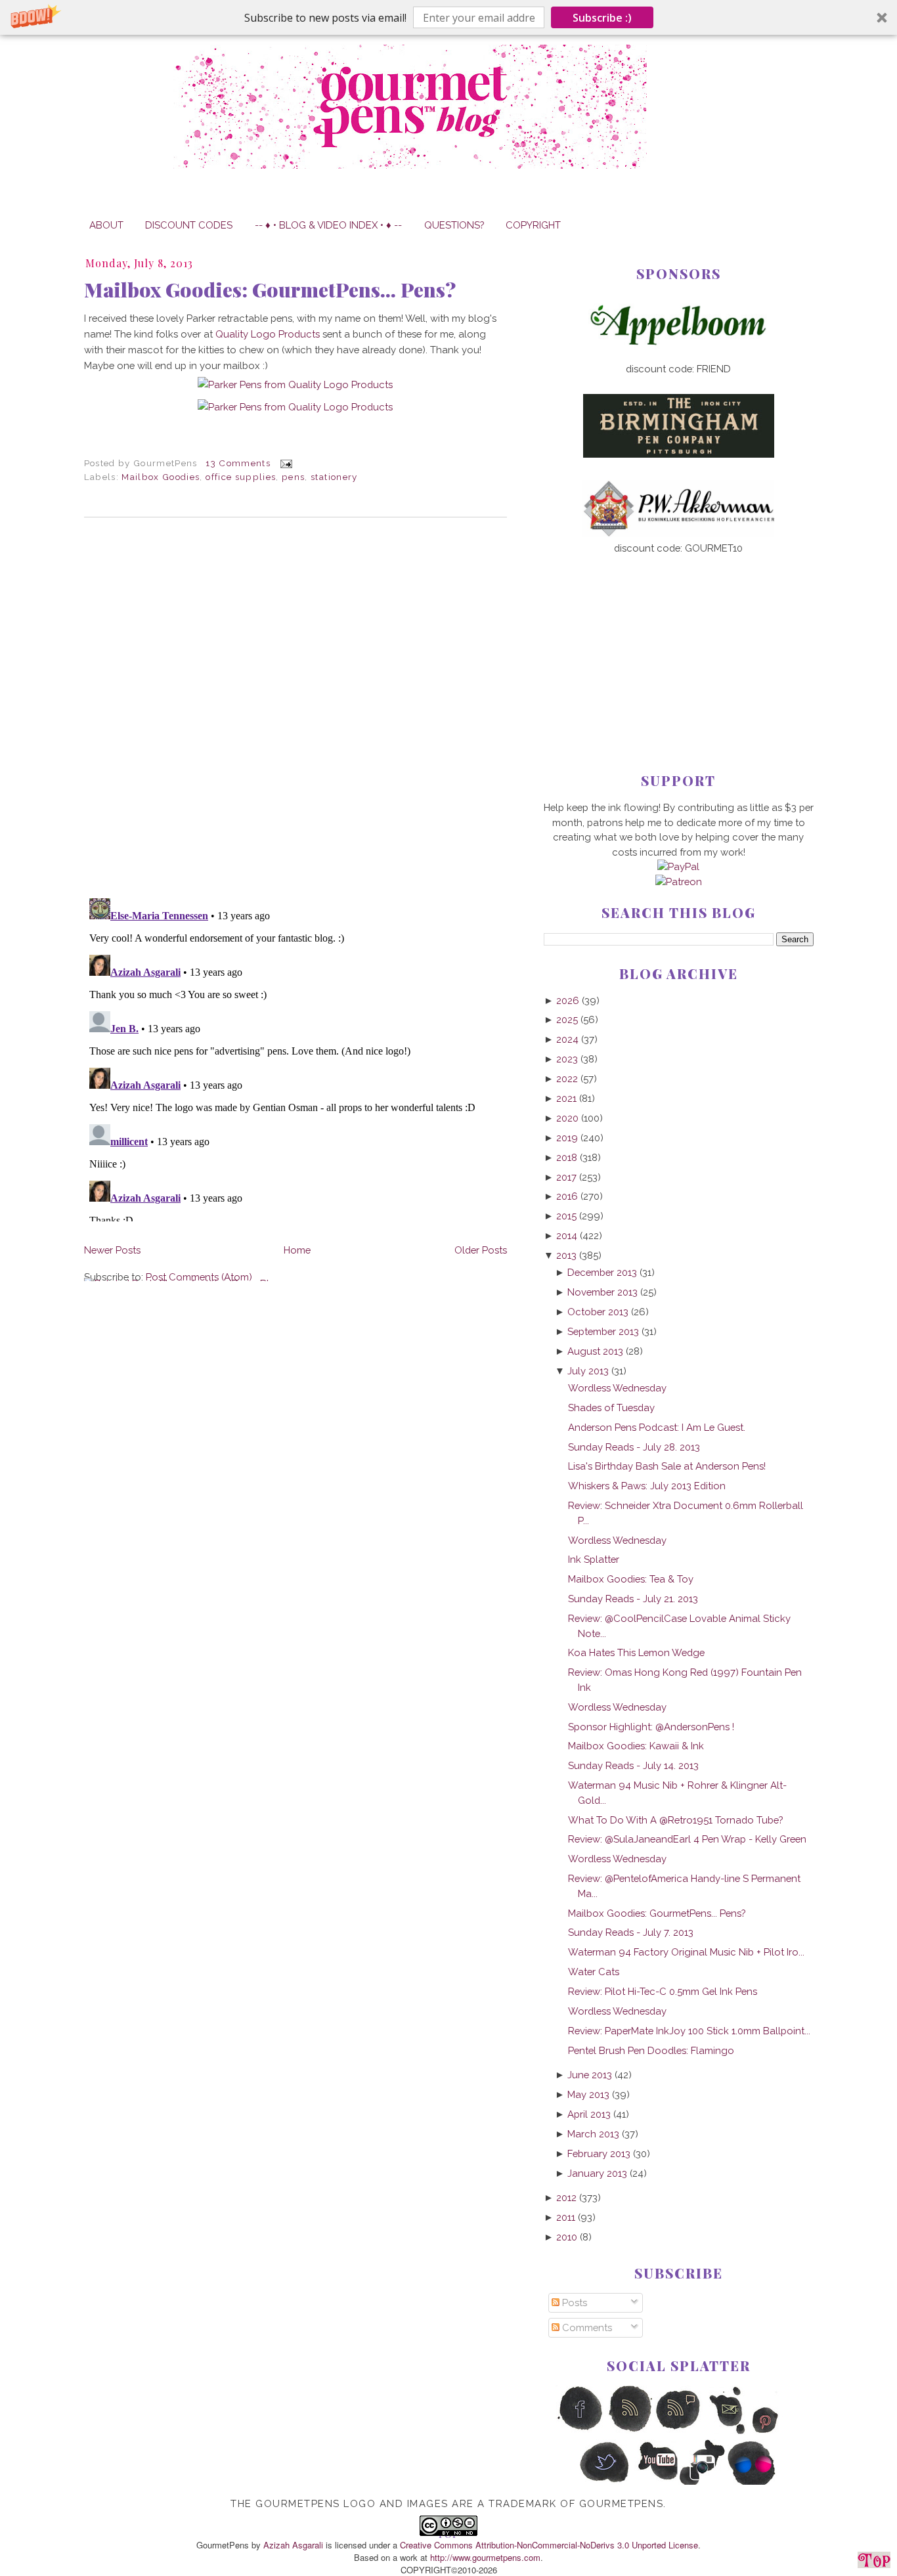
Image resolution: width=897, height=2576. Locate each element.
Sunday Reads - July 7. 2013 (631, 1932)
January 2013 (597, 2173)
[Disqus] (295, 708)
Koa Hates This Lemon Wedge (636, 1652)
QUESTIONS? (454, 225)
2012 (566, 2197)
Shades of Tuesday (611, 1408)
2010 (567, 2237)
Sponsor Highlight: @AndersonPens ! (651, 1727)
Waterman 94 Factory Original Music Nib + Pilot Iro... (686, 1952)
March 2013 (593, 2134)
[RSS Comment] (679, 2431)
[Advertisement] (679, 642)
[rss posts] (629, 2431)
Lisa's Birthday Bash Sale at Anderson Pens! (667, 1466)
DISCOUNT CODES (189, 225)
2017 (566, 1177)
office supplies (241, 477)
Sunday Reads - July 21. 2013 (633, 1599)
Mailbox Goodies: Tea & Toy (631, 1579)
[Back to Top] (874, 2562)
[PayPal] (678, 866)
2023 (567, 1059)
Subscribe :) (602, 18)
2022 (567, 1079)
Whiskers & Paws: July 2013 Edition (647, 1486)
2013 (566, 1255)
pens (293, 477)
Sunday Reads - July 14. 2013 (633, 1765)
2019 (567, 1138)
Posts (573, 2303)
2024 (567, 1039)
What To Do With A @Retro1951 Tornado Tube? (675, 1820)
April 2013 (589, 2114)
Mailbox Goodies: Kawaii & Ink (636, 1746)
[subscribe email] (728, 2431)
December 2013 (602, 1272)
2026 (568, 1000)
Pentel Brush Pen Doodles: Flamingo (651, 2050)
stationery (334, 477)
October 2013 (598, 1312)
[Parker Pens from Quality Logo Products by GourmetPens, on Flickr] (295, 384)
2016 (567, 1196)
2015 (566, 1216)
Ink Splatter (594, 1559)
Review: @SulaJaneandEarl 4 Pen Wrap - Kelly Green (687, 1839)
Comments (586, 2327)
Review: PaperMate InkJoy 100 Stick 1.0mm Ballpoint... (689, 2031)
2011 (566, 2217)
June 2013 (590, 2075)
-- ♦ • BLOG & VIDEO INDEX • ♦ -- (328, 225)
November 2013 (602, 1292)
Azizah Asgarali (293, 2545)
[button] (448, 17)
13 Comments (238, 463)
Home (297, 1250)
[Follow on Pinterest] (777, 2431)
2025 (567, 1019)
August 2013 (595, 1351)
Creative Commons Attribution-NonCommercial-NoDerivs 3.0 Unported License (549, 2545)
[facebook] (580, 2431)
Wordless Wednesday (617, 1388)
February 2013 (599, 2153)
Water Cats (594, 1972)
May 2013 (588, 2094)
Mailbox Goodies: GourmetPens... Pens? (270, 290)
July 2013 (588, 1371)
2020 (567, 1118)
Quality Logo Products (268, 334)
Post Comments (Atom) (199, 1277)
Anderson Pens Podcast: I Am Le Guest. (657, 1427)
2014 (567, 1235)
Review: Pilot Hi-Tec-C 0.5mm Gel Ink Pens (663, 1991)
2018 (567, 1157)
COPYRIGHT (533, 225)
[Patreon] (679, 882)
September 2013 (603, 1331)
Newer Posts (112, 1250)
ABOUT (106, 225)
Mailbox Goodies (161, 477)
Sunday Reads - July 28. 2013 (634, 1447)
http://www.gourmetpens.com (485, 2557)
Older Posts (481, 1250)
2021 (566, 1098)
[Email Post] (284, 463)
